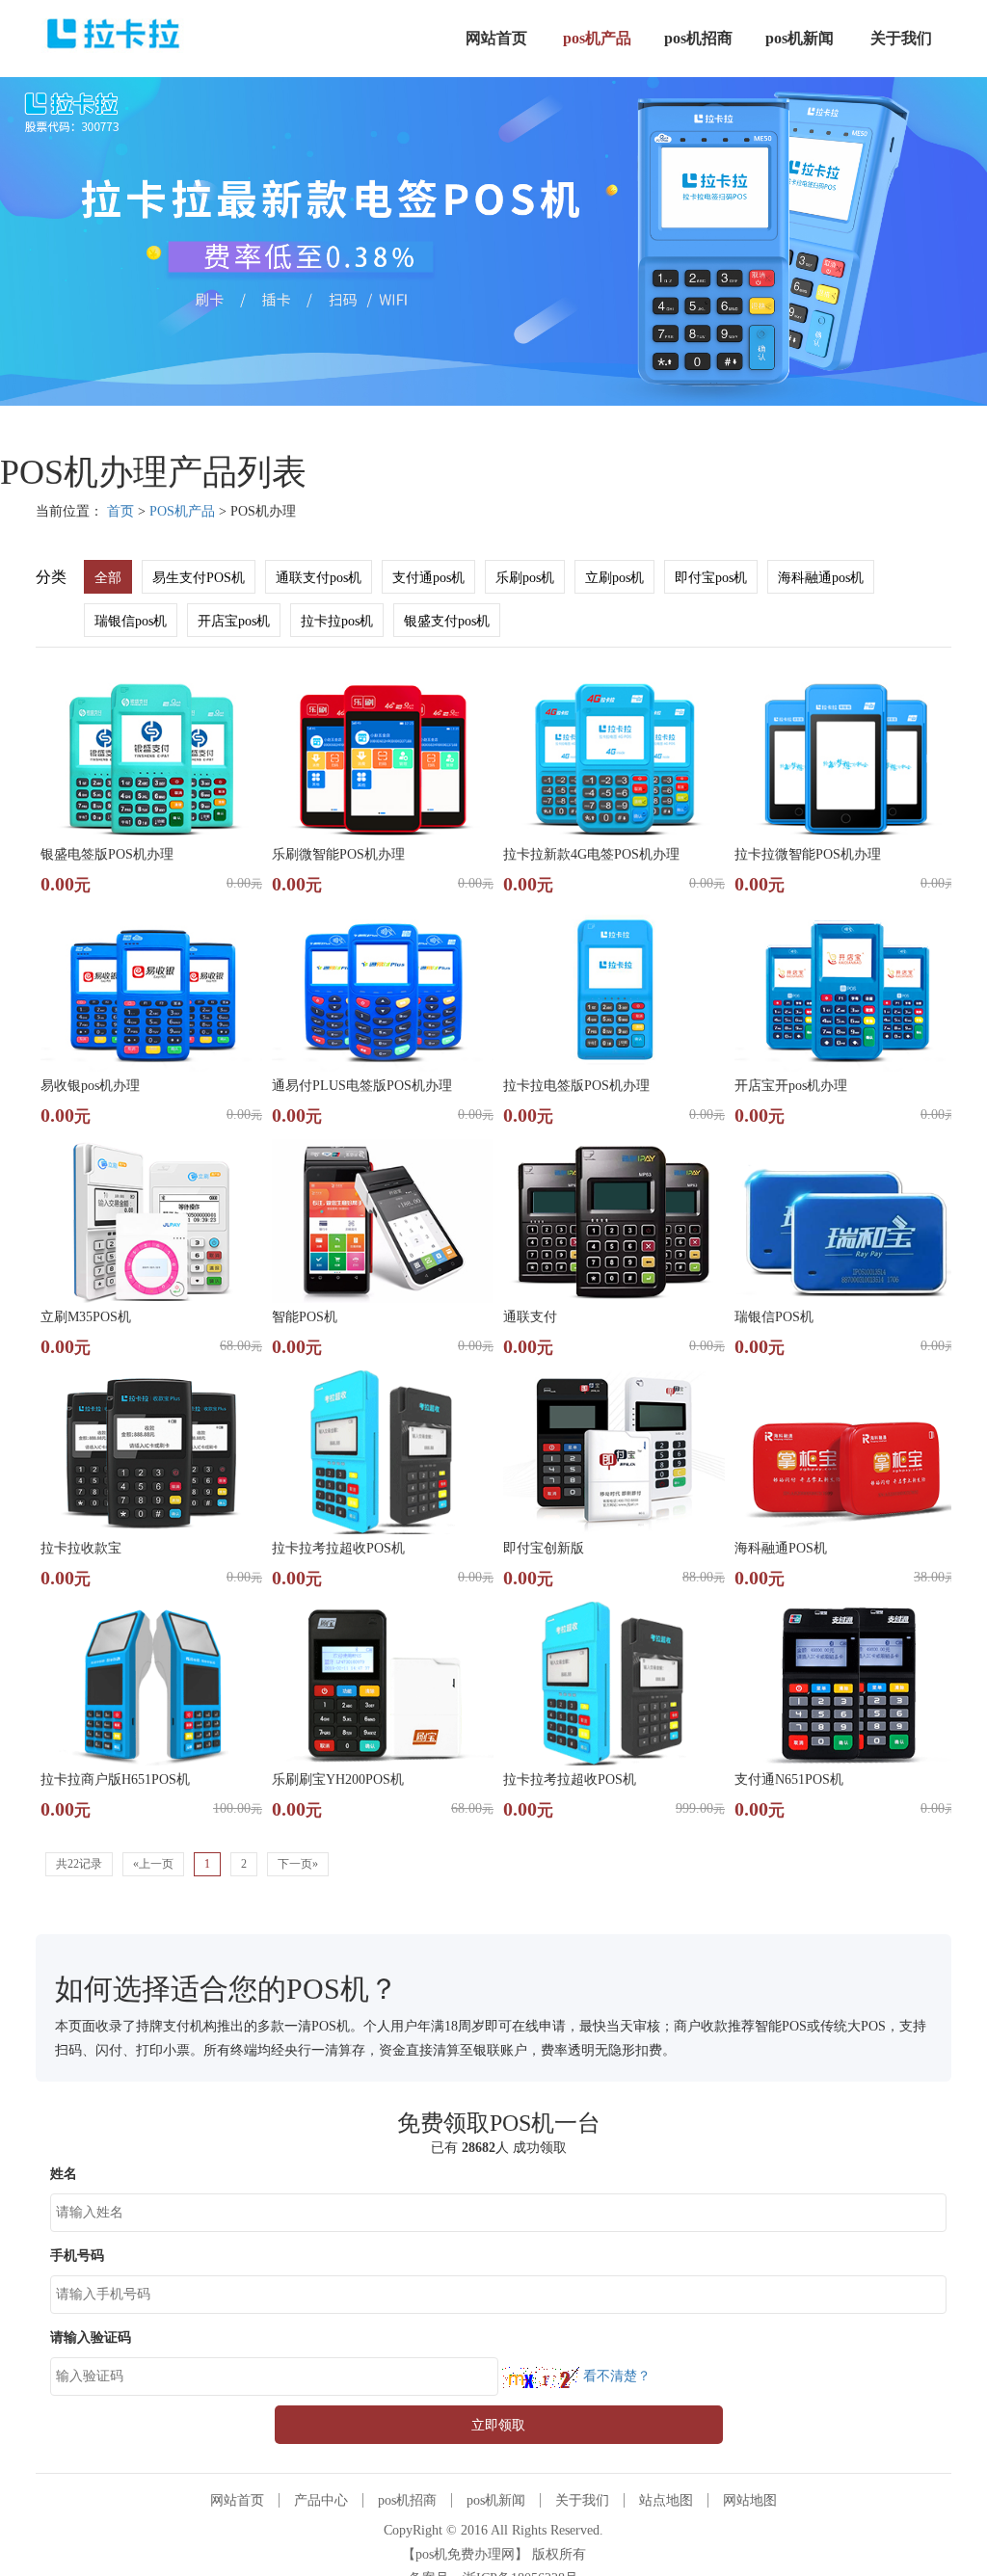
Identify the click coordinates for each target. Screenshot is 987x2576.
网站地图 (750, 2500)
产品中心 (321, 2500)
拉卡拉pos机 (337, 621)
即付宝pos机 (711, 578)
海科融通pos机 (821, 578)
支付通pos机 (428, 578)
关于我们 (582, 2500)
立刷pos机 (614, 578)
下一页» (298, 1864)
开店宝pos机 (234, 621)
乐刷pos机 (525, 578)
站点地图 (666, 2500)
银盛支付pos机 (447, 621)
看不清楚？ (615, 2376)
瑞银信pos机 (131, 621)
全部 (108, 578)
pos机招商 (407, 2500)
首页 (120, 511)
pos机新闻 (496, 2500)
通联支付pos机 (319, 578)
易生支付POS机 (199, 578)
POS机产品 (182, 511)
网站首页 (237, 2500)
